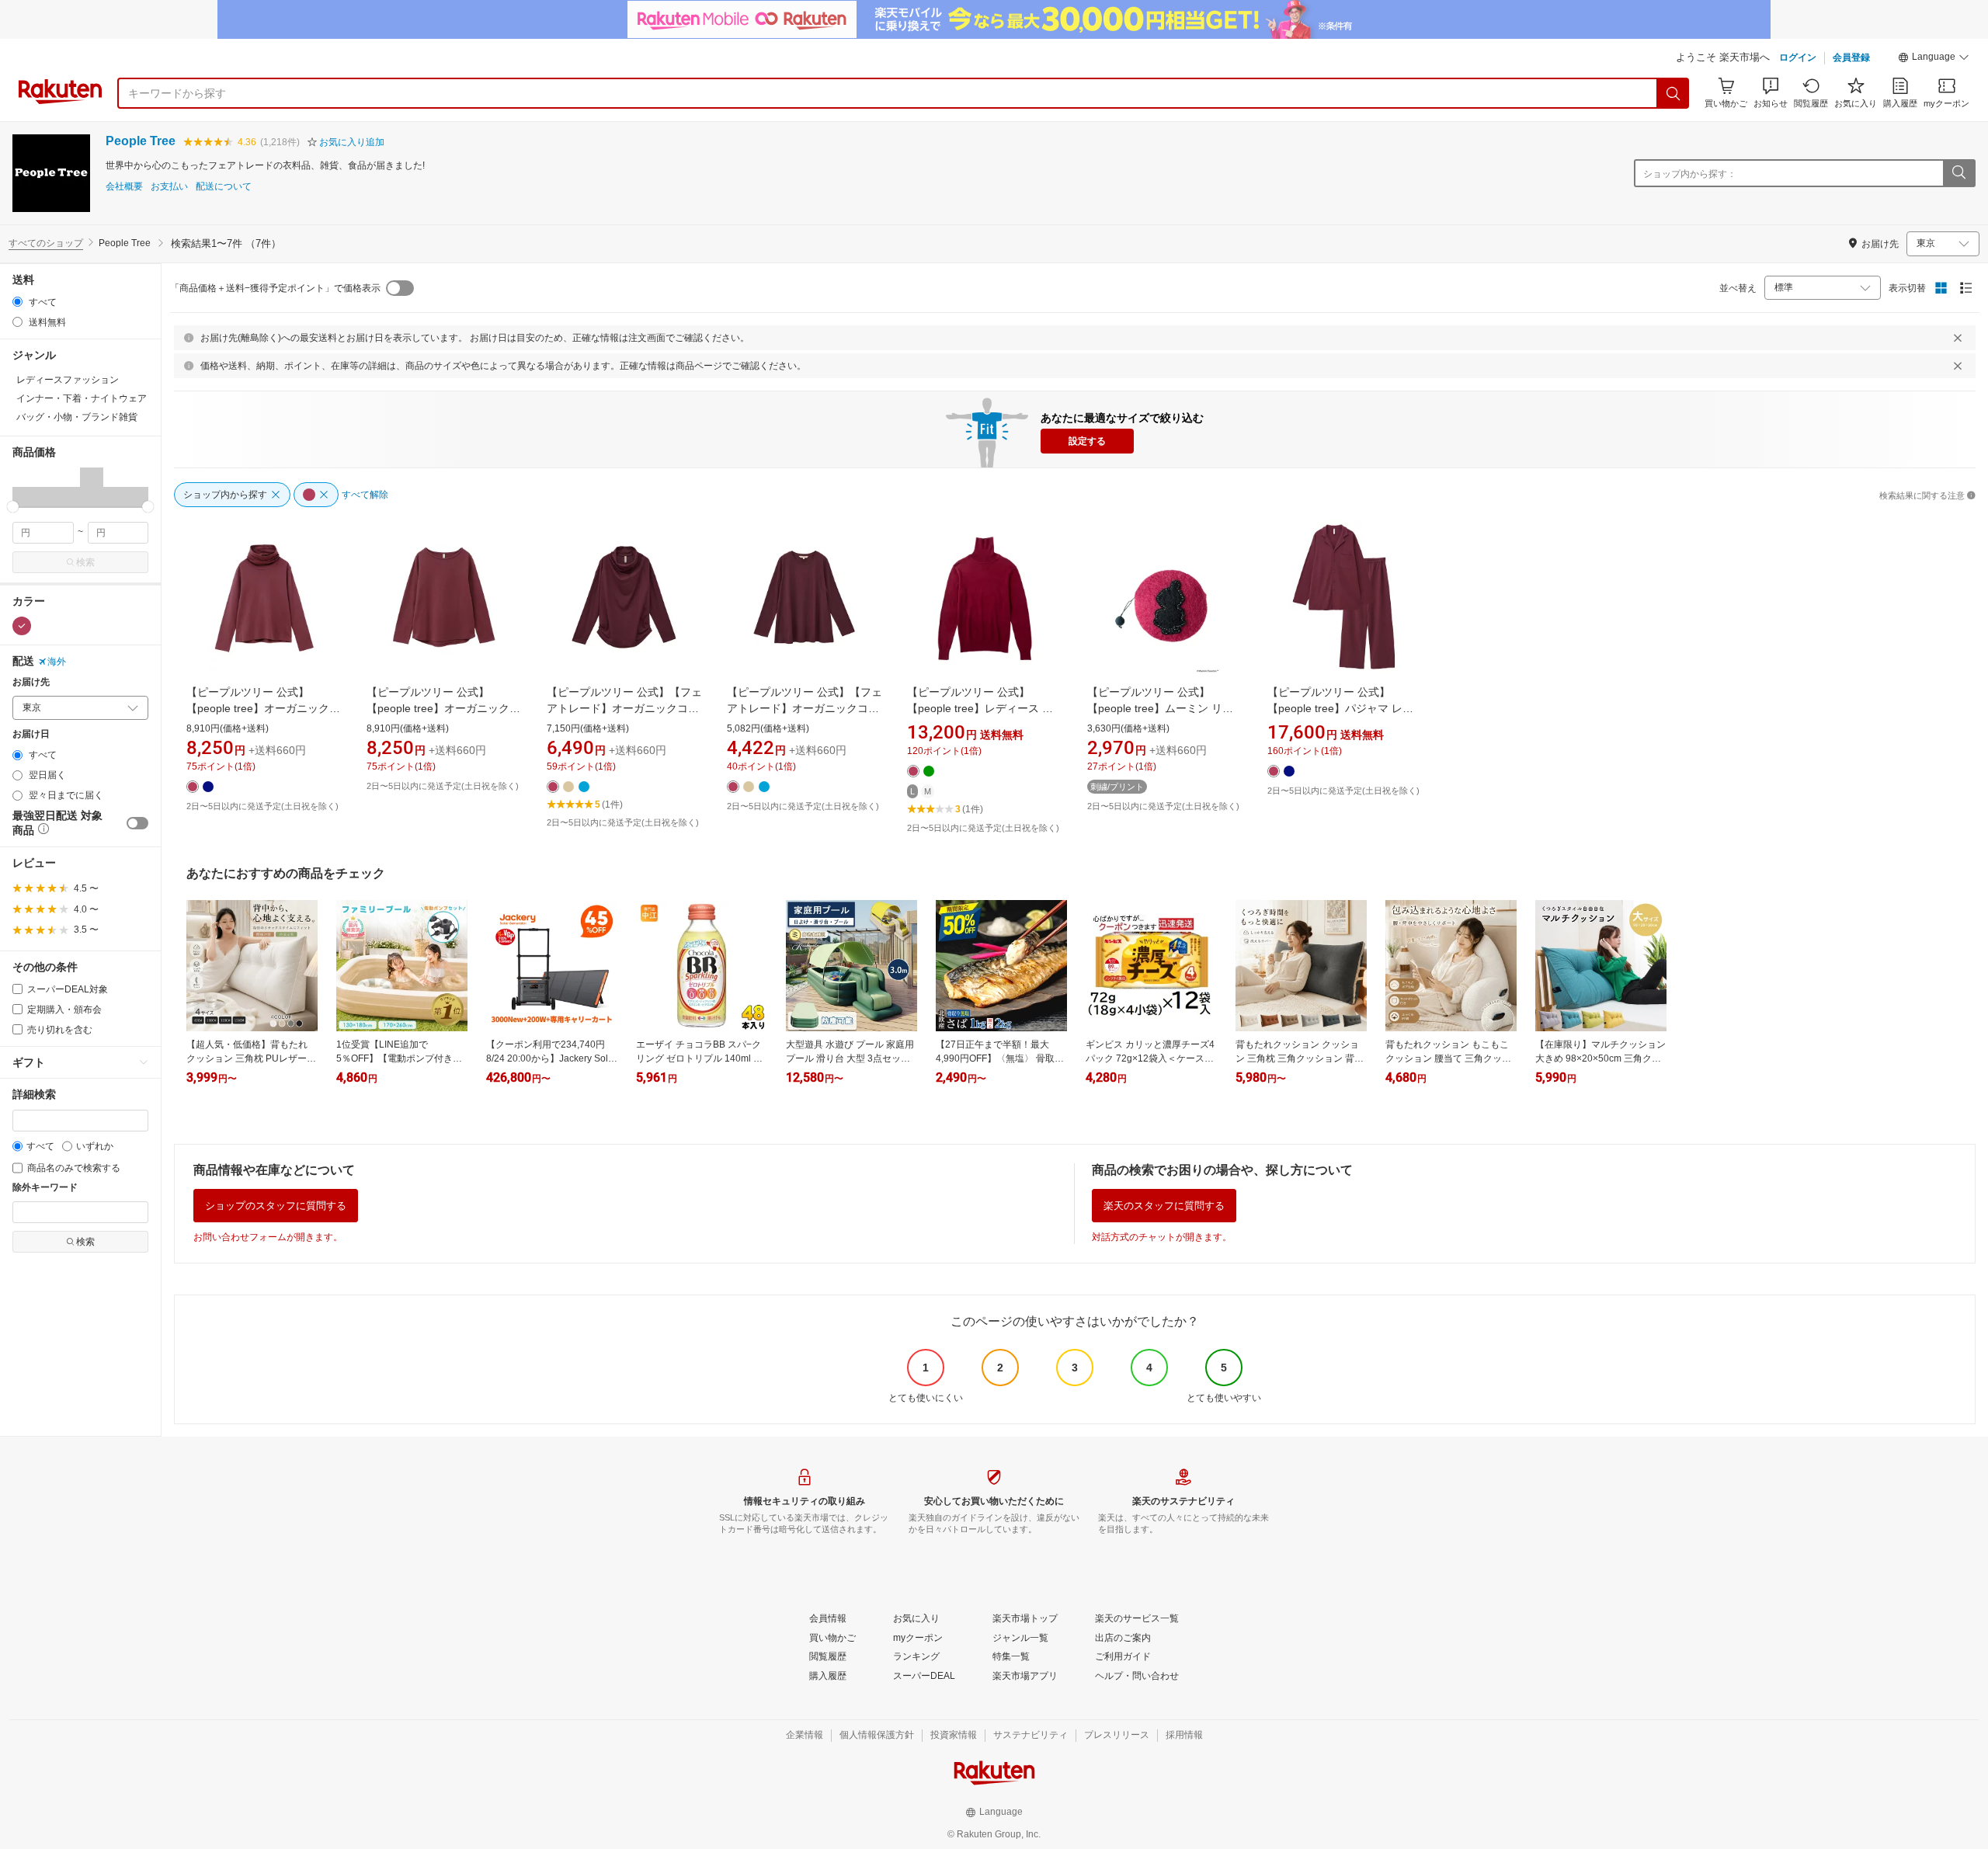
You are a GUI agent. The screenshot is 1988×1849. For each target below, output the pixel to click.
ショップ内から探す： (1690, 174)
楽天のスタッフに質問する (1164, 1206)
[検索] (1673, 93)
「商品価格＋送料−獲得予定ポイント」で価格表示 (275, 288)
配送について (224, 187)
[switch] (137, 823)
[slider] (13, 507)
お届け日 (31, 734)
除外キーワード (45, 1188)
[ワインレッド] (22, 626)
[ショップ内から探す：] (1958, 173)
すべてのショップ (46, 243)
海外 (57, 662)
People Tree (141, 141)
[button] (1934, 59)
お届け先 (31, 682)
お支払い (169, 187)
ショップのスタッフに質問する (276, 1206)
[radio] (17, 302)
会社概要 (124, 187)
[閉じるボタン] (1958, 338)
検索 (85, 562)
